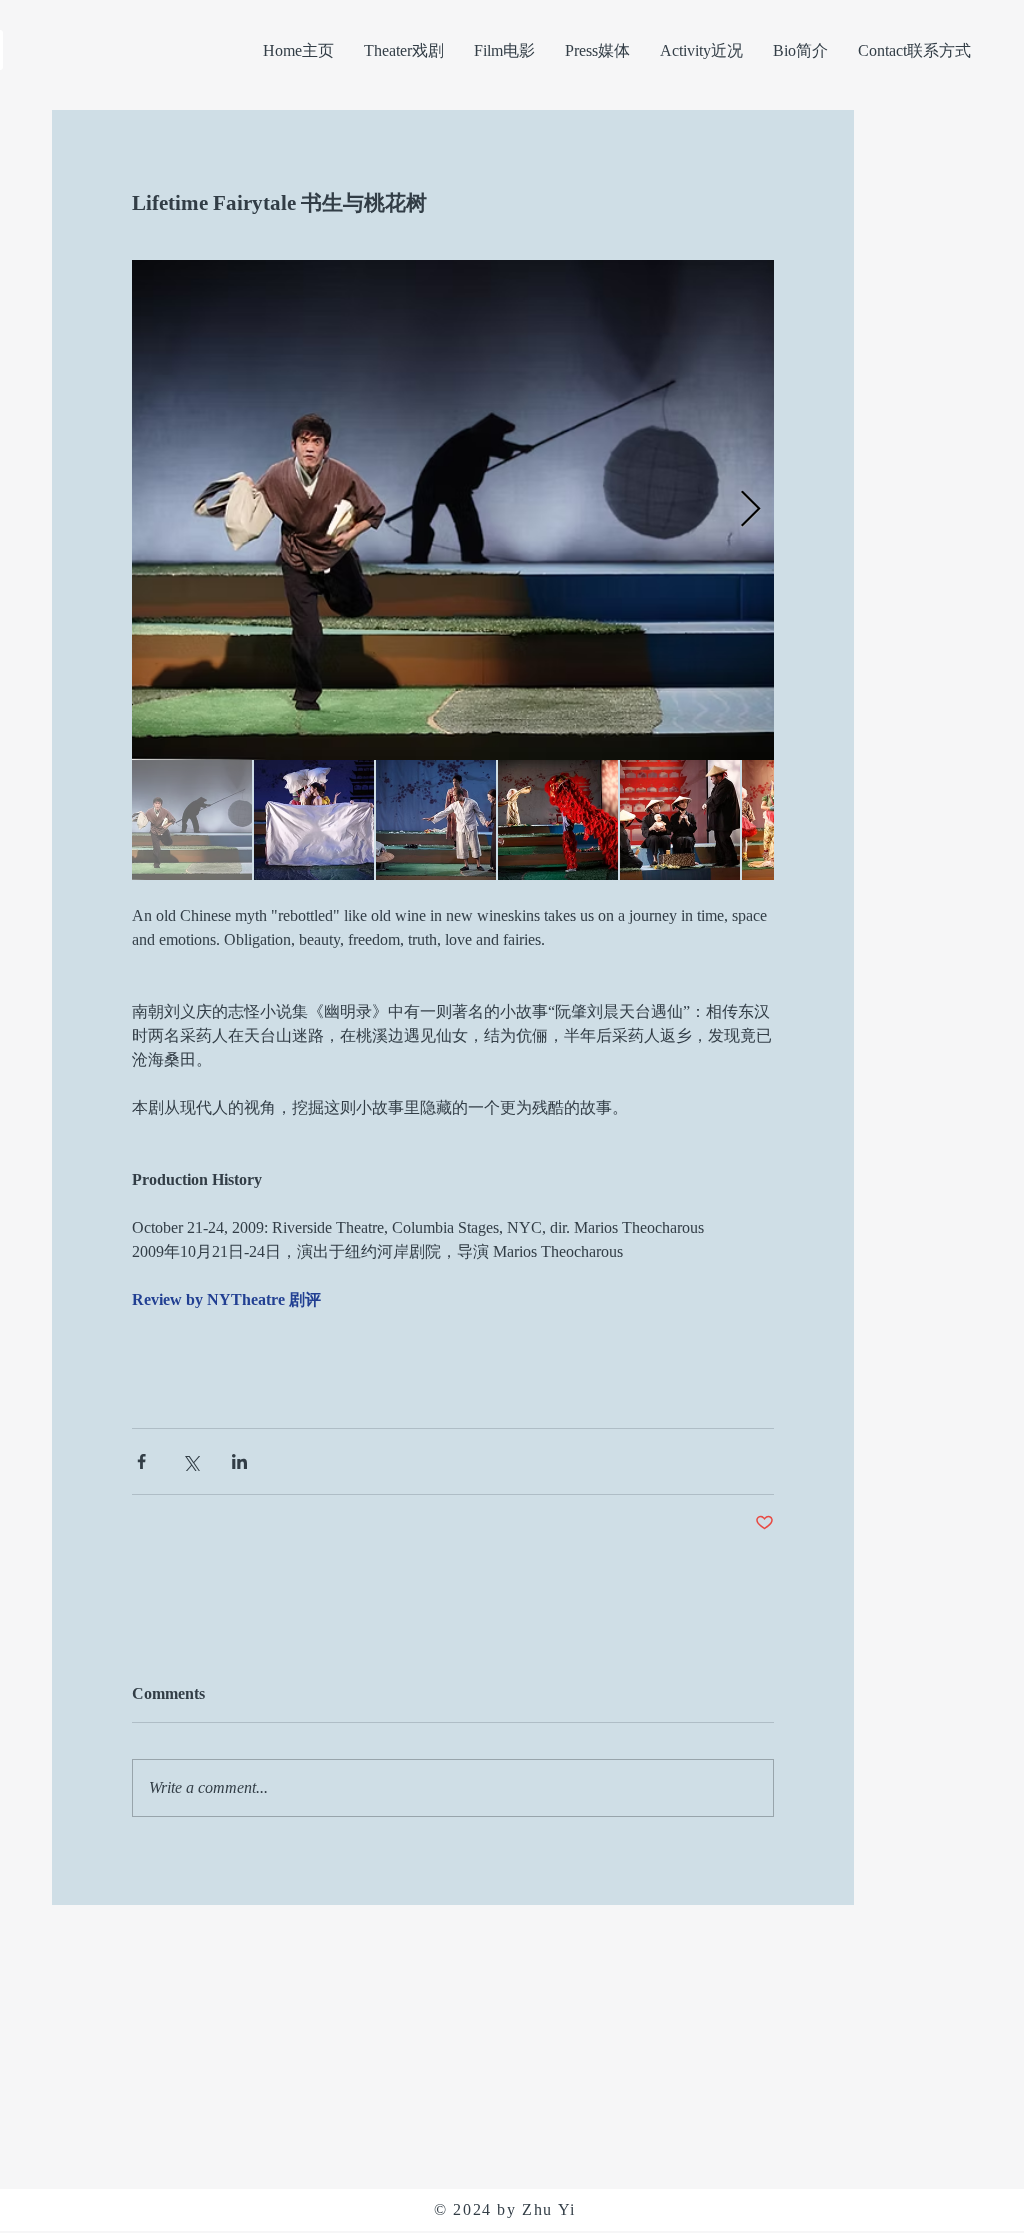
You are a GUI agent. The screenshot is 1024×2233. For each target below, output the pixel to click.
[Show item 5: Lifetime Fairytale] (680, 820)
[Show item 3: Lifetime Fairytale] (436, 820)
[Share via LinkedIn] (239, 1461)
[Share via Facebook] (141, 1461)
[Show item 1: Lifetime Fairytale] (192, 820)
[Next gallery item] (750, 510)
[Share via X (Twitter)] (190, 1461)
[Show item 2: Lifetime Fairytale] (314, 820)
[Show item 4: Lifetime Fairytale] (558, 820)
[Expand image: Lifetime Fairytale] (453, 510)
